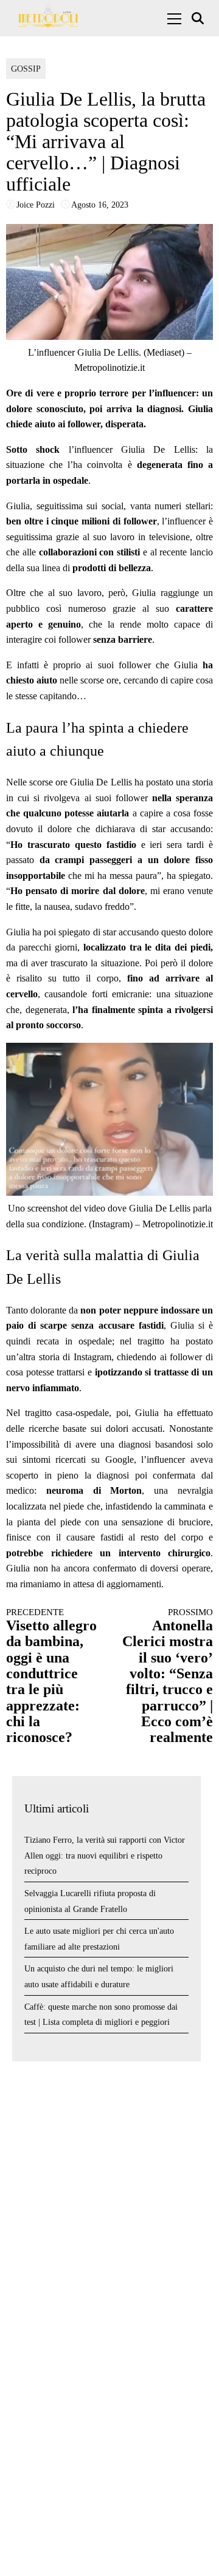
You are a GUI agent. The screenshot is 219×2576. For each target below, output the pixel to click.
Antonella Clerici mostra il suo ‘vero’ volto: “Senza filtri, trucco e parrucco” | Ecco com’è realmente (168, 1676)
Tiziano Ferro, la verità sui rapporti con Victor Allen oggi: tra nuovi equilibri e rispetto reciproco (105, 1856)
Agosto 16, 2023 (100, 205)
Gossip (26, 69)
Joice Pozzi (36, 205)
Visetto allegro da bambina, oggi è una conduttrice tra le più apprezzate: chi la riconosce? (51, 1676)
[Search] (199, 19)
